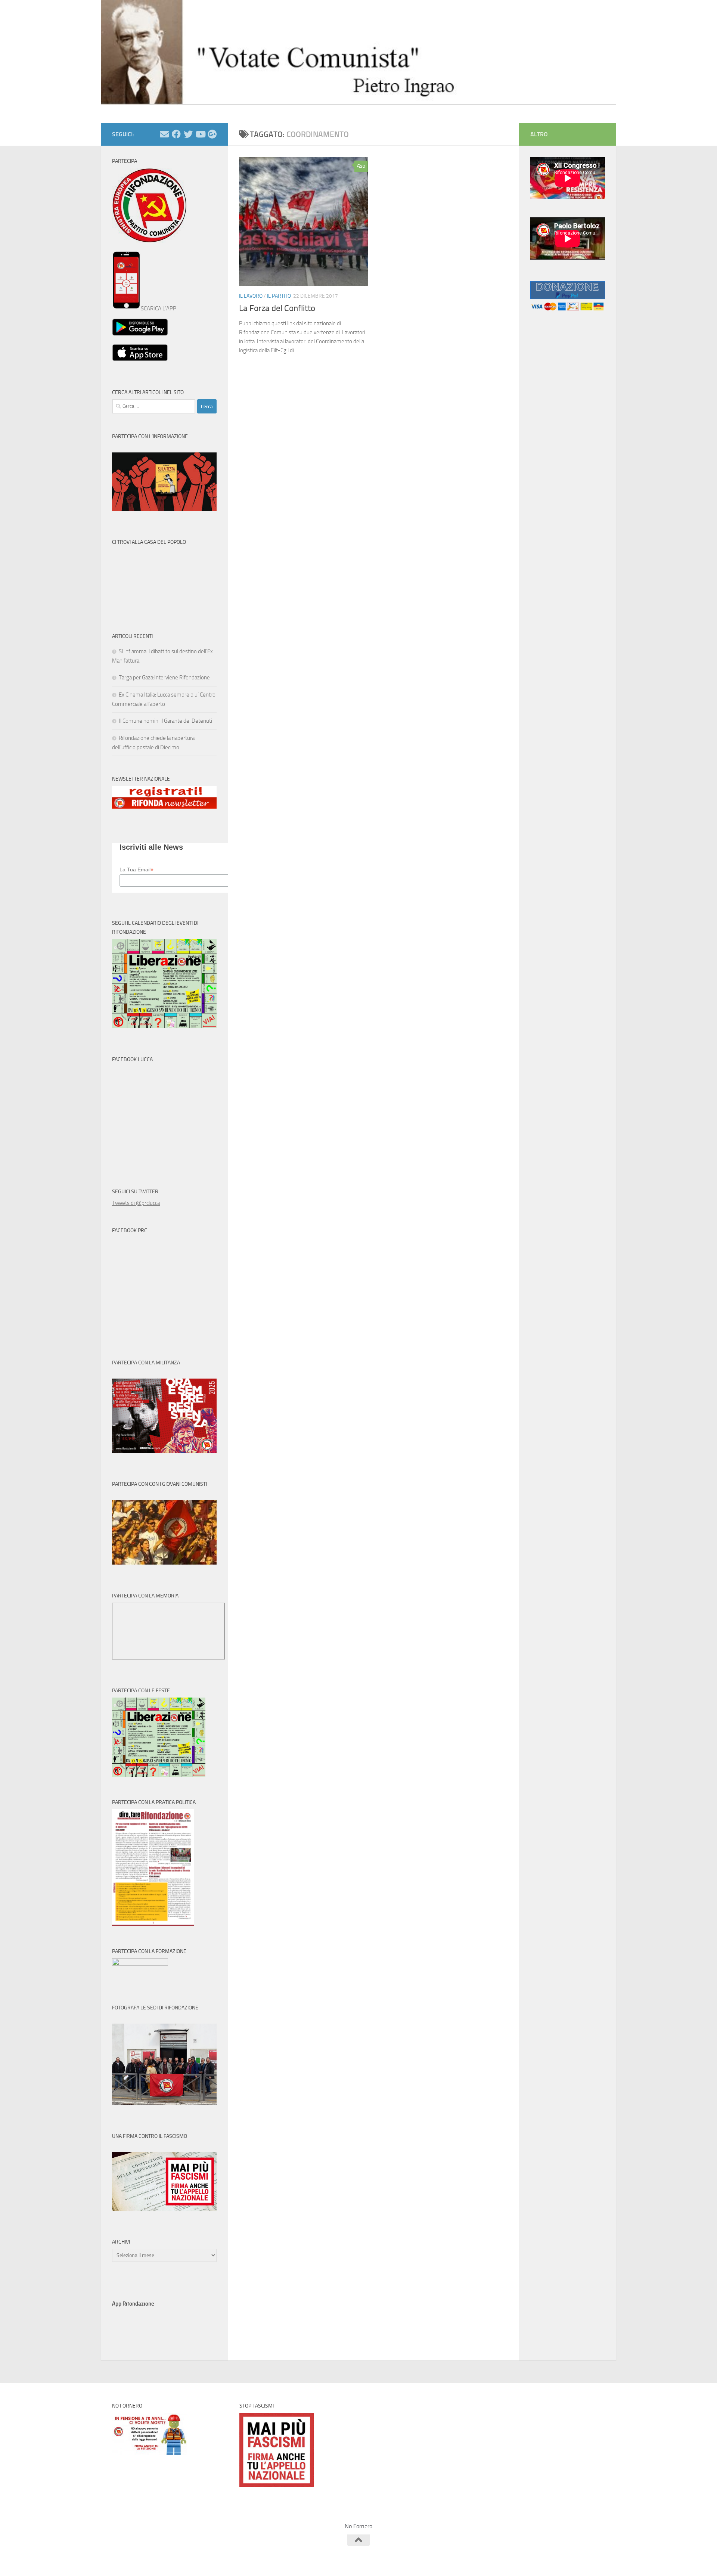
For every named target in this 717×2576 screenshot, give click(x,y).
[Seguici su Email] (164, 134)
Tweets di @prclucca (136, 1203)
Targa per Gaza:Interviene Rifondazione (164, 678)
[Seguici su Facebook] (176, 134)
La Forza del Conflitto (277, 308)
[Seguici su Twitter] (188, 134)
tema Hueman (198, 2560)
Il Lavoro (251, 296)
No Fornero (125, 114)
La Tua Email (136, 870)
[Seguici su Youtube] (200, 134)
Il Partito (279, 296)
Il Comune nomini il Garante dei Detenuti (165, 721)
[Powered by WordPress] (140, 2560)
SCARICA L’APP (159, 309)
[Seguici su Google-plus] (212, 134)
